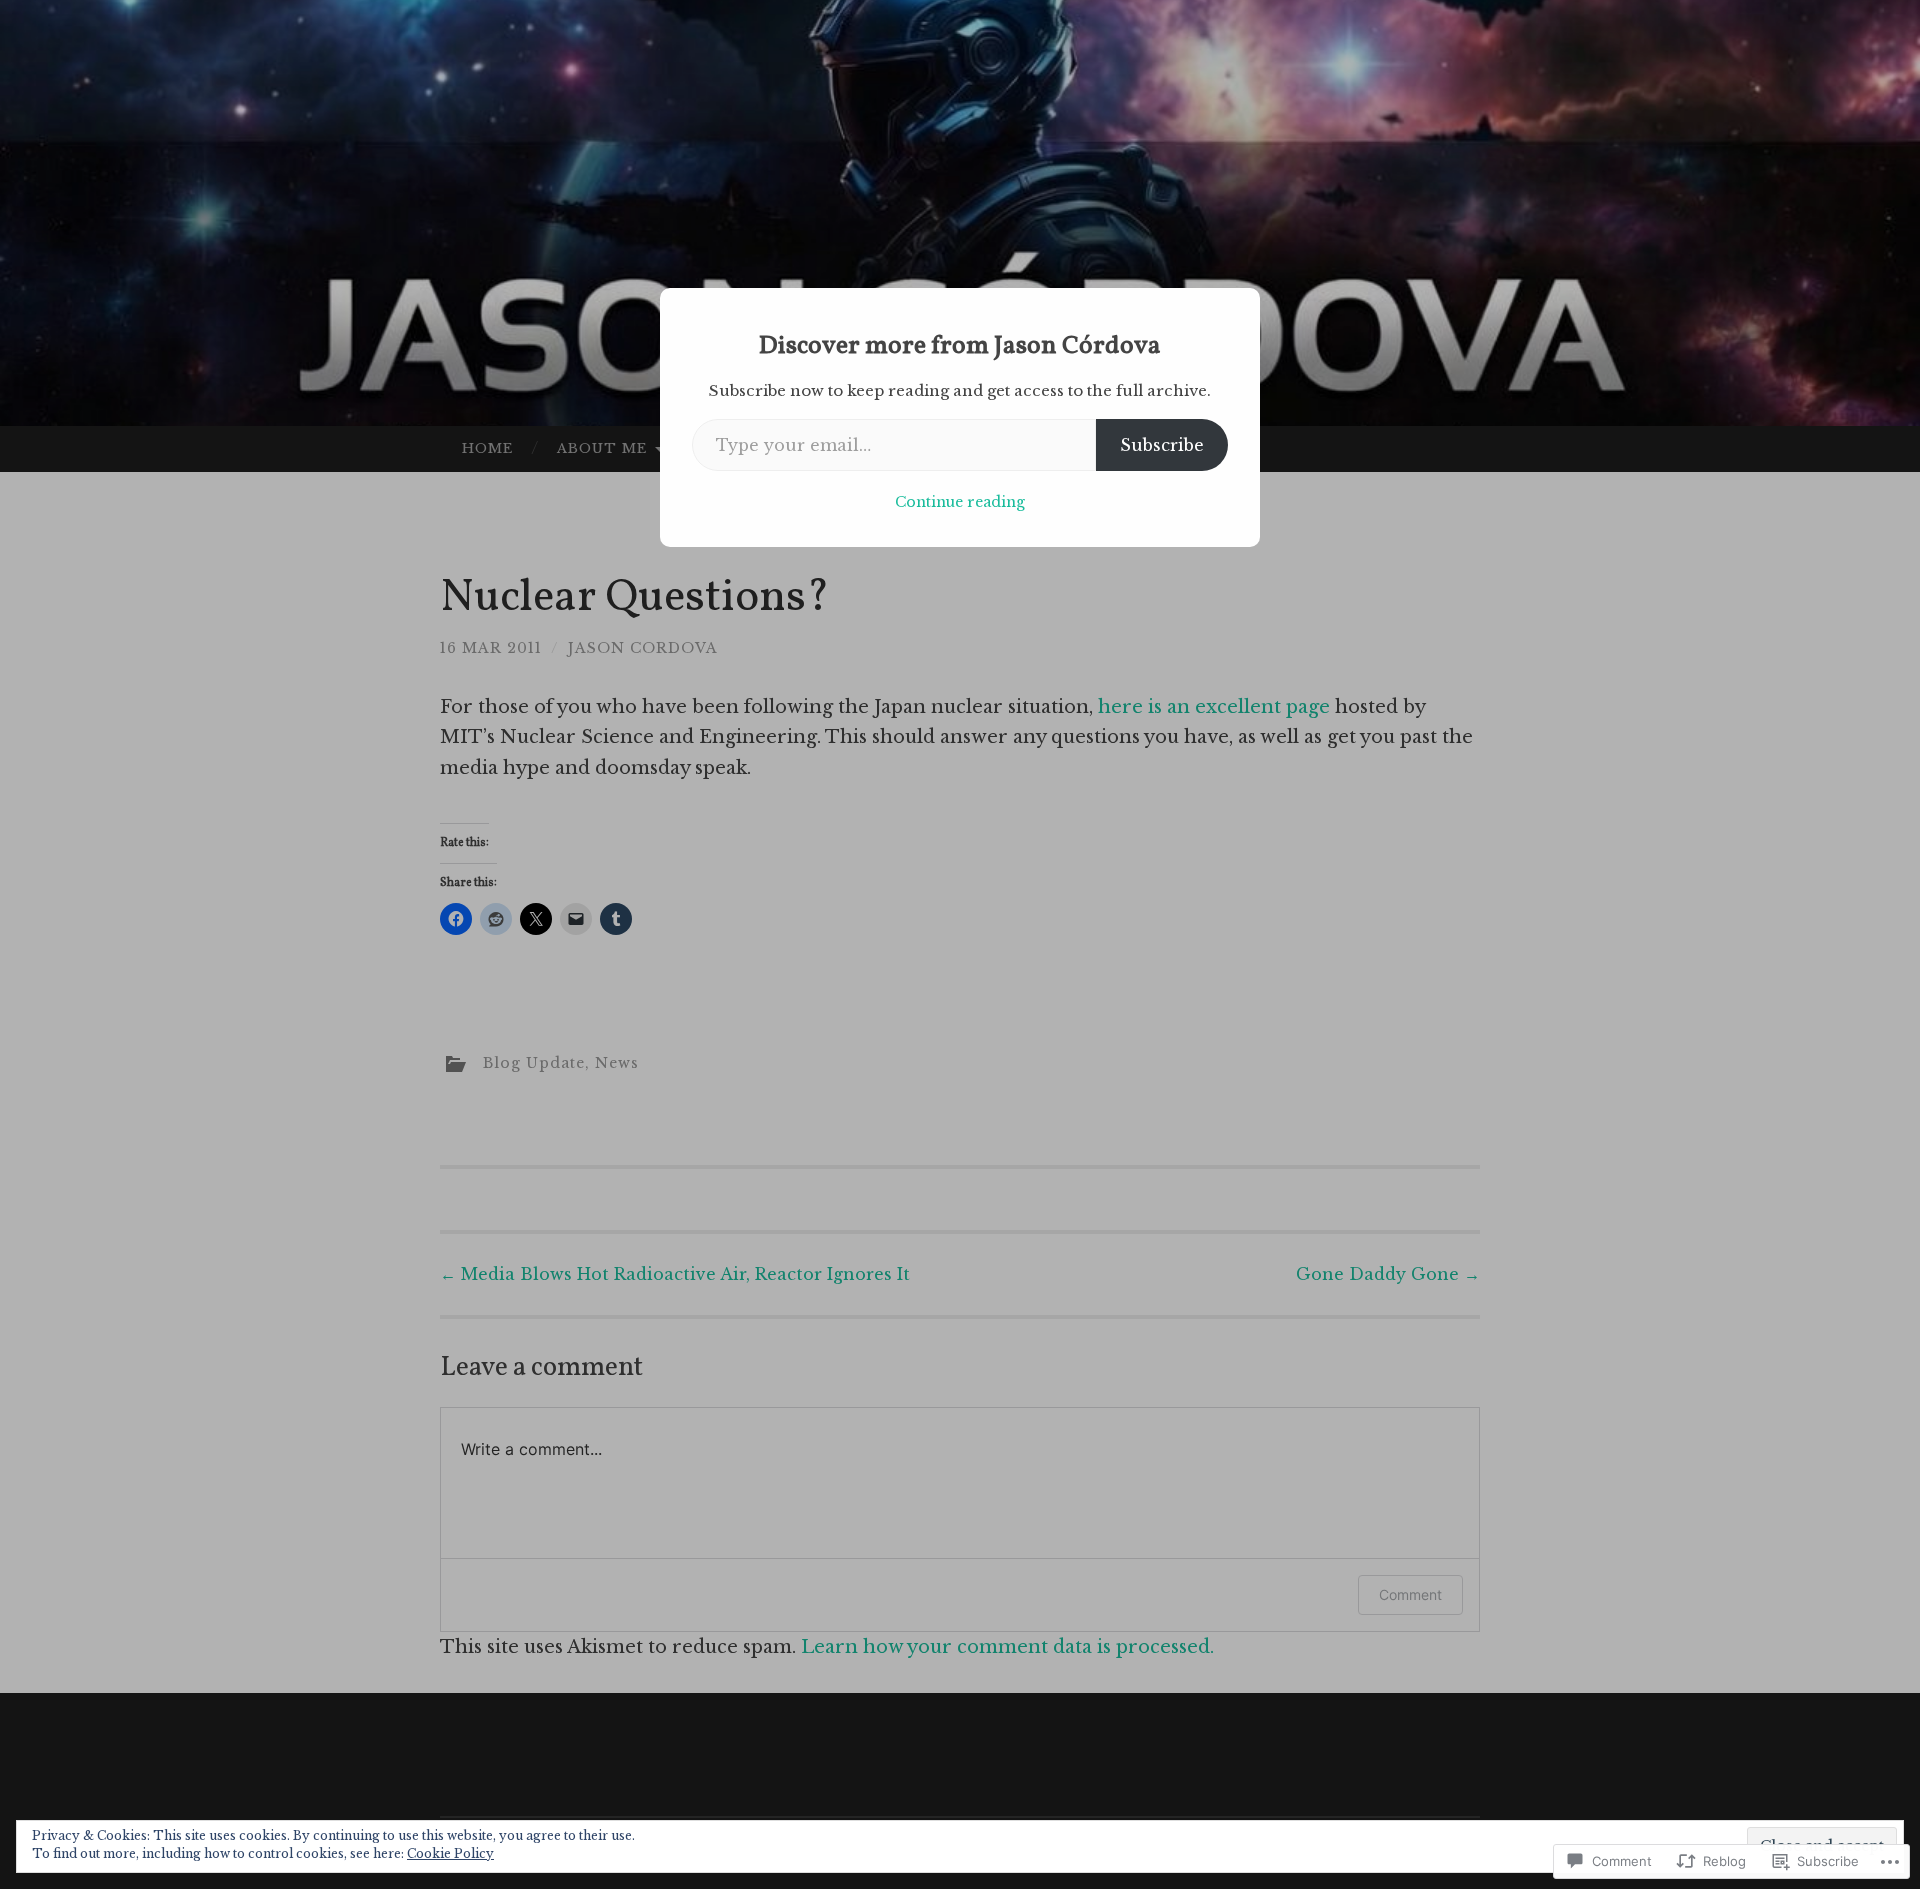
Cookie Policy (450, 1853)
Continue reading (960, 502)
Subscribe (1162, 445)
